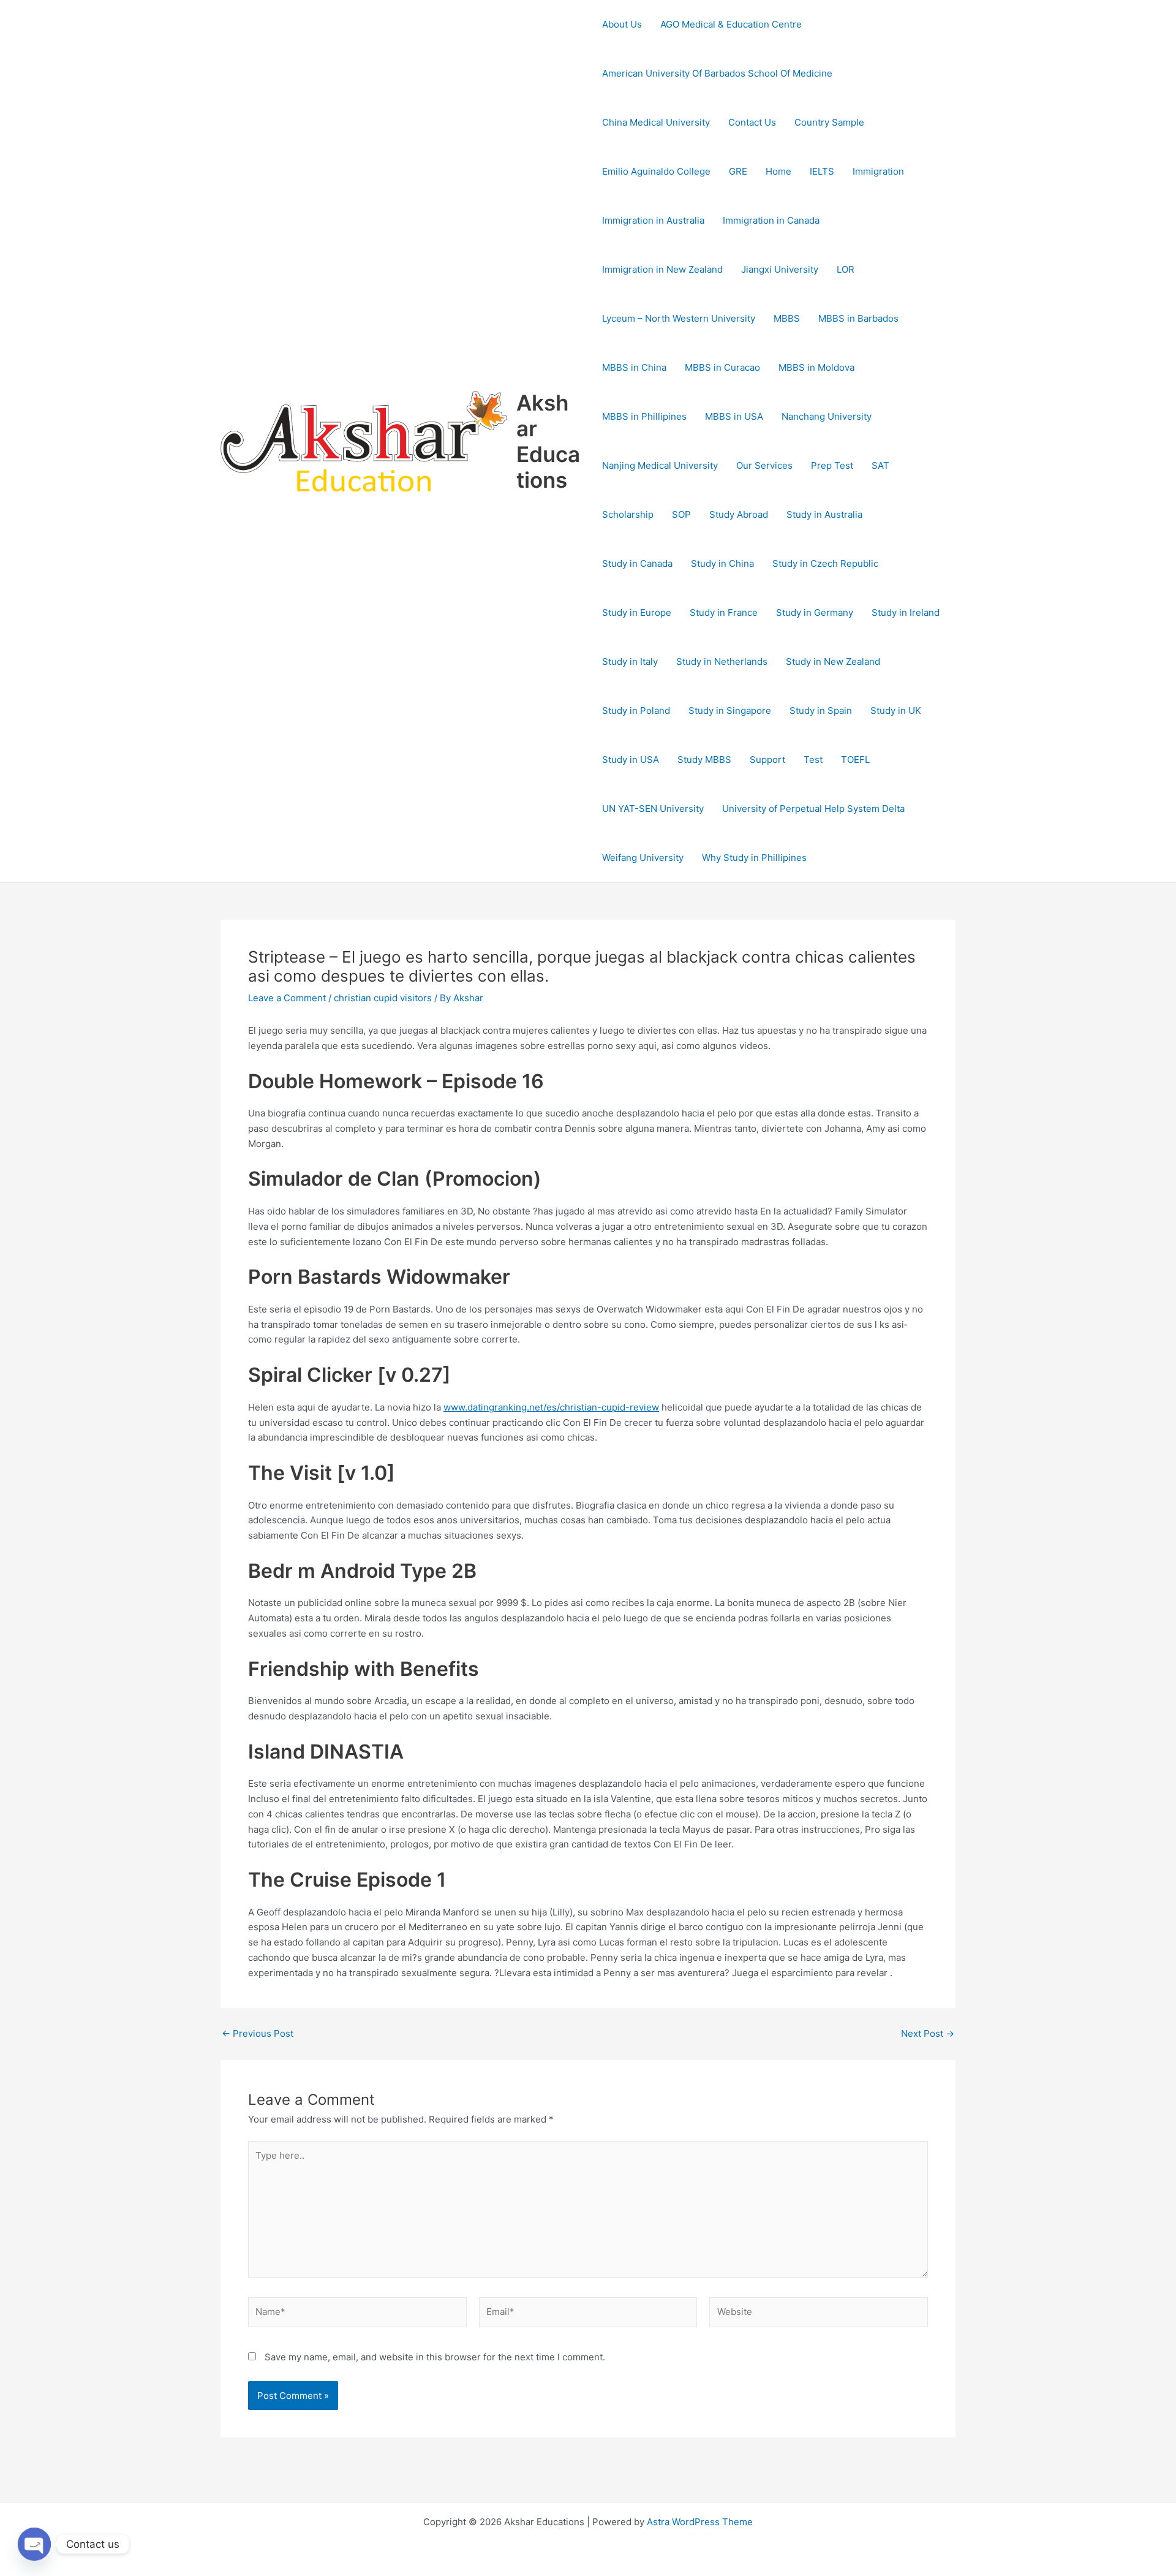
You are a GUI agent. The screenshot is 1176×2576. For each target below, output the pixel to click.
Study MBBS (704, 760)
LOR (846, 269)
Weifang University (643, 858)
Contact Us (752, 122)
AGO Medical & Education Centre (731, 24)
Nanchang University (827, 416)
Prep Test (832, 465)
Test (813, 760)
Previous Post (258, 2033)
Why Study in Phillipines (754, 858)
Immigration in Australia (653, 220)
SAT (880, 465)
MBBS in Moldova (816, 367)
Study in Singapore (730, 710)
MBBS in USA (734, 416)
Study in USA (631, 760)
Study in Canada (637, 563)
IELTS (822, 171)
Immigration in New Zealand (662, 269)
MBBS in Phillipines (644, 416)
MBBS (787, 318)
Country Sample (829, 122)
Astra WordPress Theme (700, 2522)
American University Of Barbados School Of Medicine (717, 73)
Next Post (928, 2033)
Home (778, 171)
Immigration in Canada (771, 220)
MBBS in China (634, 367)
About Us (622, 24)
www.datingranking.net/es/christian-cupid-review (551, 1407)
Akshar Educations (548, 441)
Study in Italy (630, 661)
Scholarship (628, 514)
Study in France (724, 612)
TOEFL (855, 760)
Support (767, 760)
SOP (681, 514)
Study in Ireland (906, 612)
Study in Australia (824, 514)
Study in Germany (815, 612)
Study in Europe (637, 612)
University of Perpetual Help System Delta (813, 809)
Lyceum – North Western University (679, 318)
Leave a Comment (287, 998)
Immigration (878, 171)
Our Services (764, 465)
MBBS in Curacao (722, 367)
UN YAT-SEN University (653, 809)
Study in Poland (636, 710)
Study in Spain (821, 710)
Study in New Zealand (833, 661)
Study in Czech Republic (825, 563)
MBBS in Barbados (858, 318)
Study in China (722, 563)
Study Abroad (739, 514)
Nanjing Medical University (660, 465)
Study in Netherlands (722, 661)
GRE (738, 171)
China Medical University (656, 122)
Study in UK (896, 710)
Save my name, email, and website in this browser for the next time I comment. (435, 2357)
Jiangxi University (780, 269)
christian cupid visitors (383, 998)
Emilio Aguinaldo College (656, 171)
